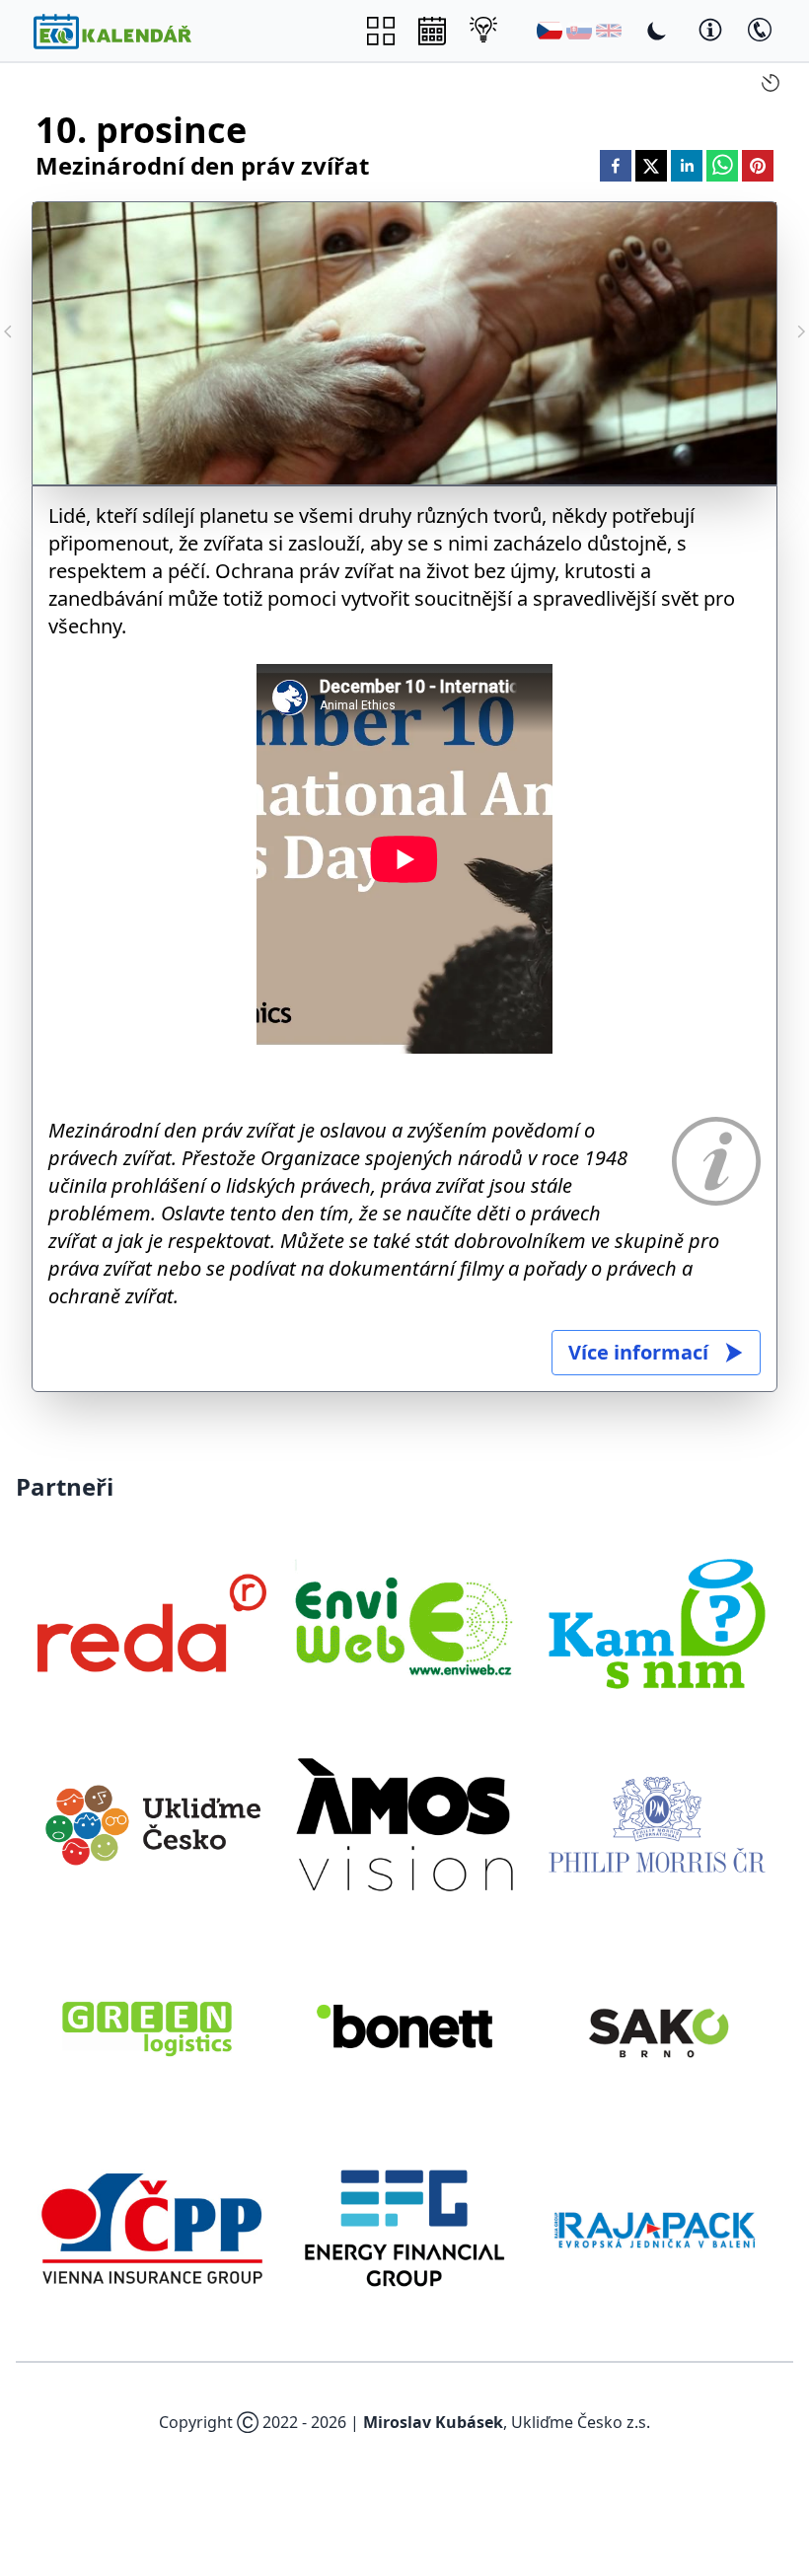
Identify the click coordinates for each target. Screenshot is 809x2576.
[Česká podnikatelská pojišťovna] (152, 2228)
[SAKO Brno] (657, 2026)
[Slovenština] (579, 31)
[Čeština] (550, 31)
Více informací (638, 1352)
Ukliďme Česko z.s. (581, 2422)
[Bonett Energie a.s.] (404, 2026)
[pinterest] (758, 166)
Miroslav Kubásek (433, 2422)
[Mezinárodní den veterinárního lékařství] (8, 331)
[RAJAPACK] (657, 2228)
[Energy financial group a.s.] (404, 2228)
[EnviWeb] (404, 1623)
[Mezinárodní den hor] (801, 331)
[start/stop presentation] (771, 83)
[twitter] (651, 166)
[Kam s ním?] (657, 1623)
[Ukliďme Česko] (152, 1824)
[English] (609, 31)
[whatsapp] (722, 166)
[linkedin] (687, 166)
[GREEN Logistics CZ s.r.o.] (152, 2026)
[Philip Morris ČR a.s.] (657, 1824)
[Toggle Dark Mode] (657, 31)
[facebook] (616, 166)
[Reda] (152, 1623)
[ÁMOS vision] (404, 1824)
